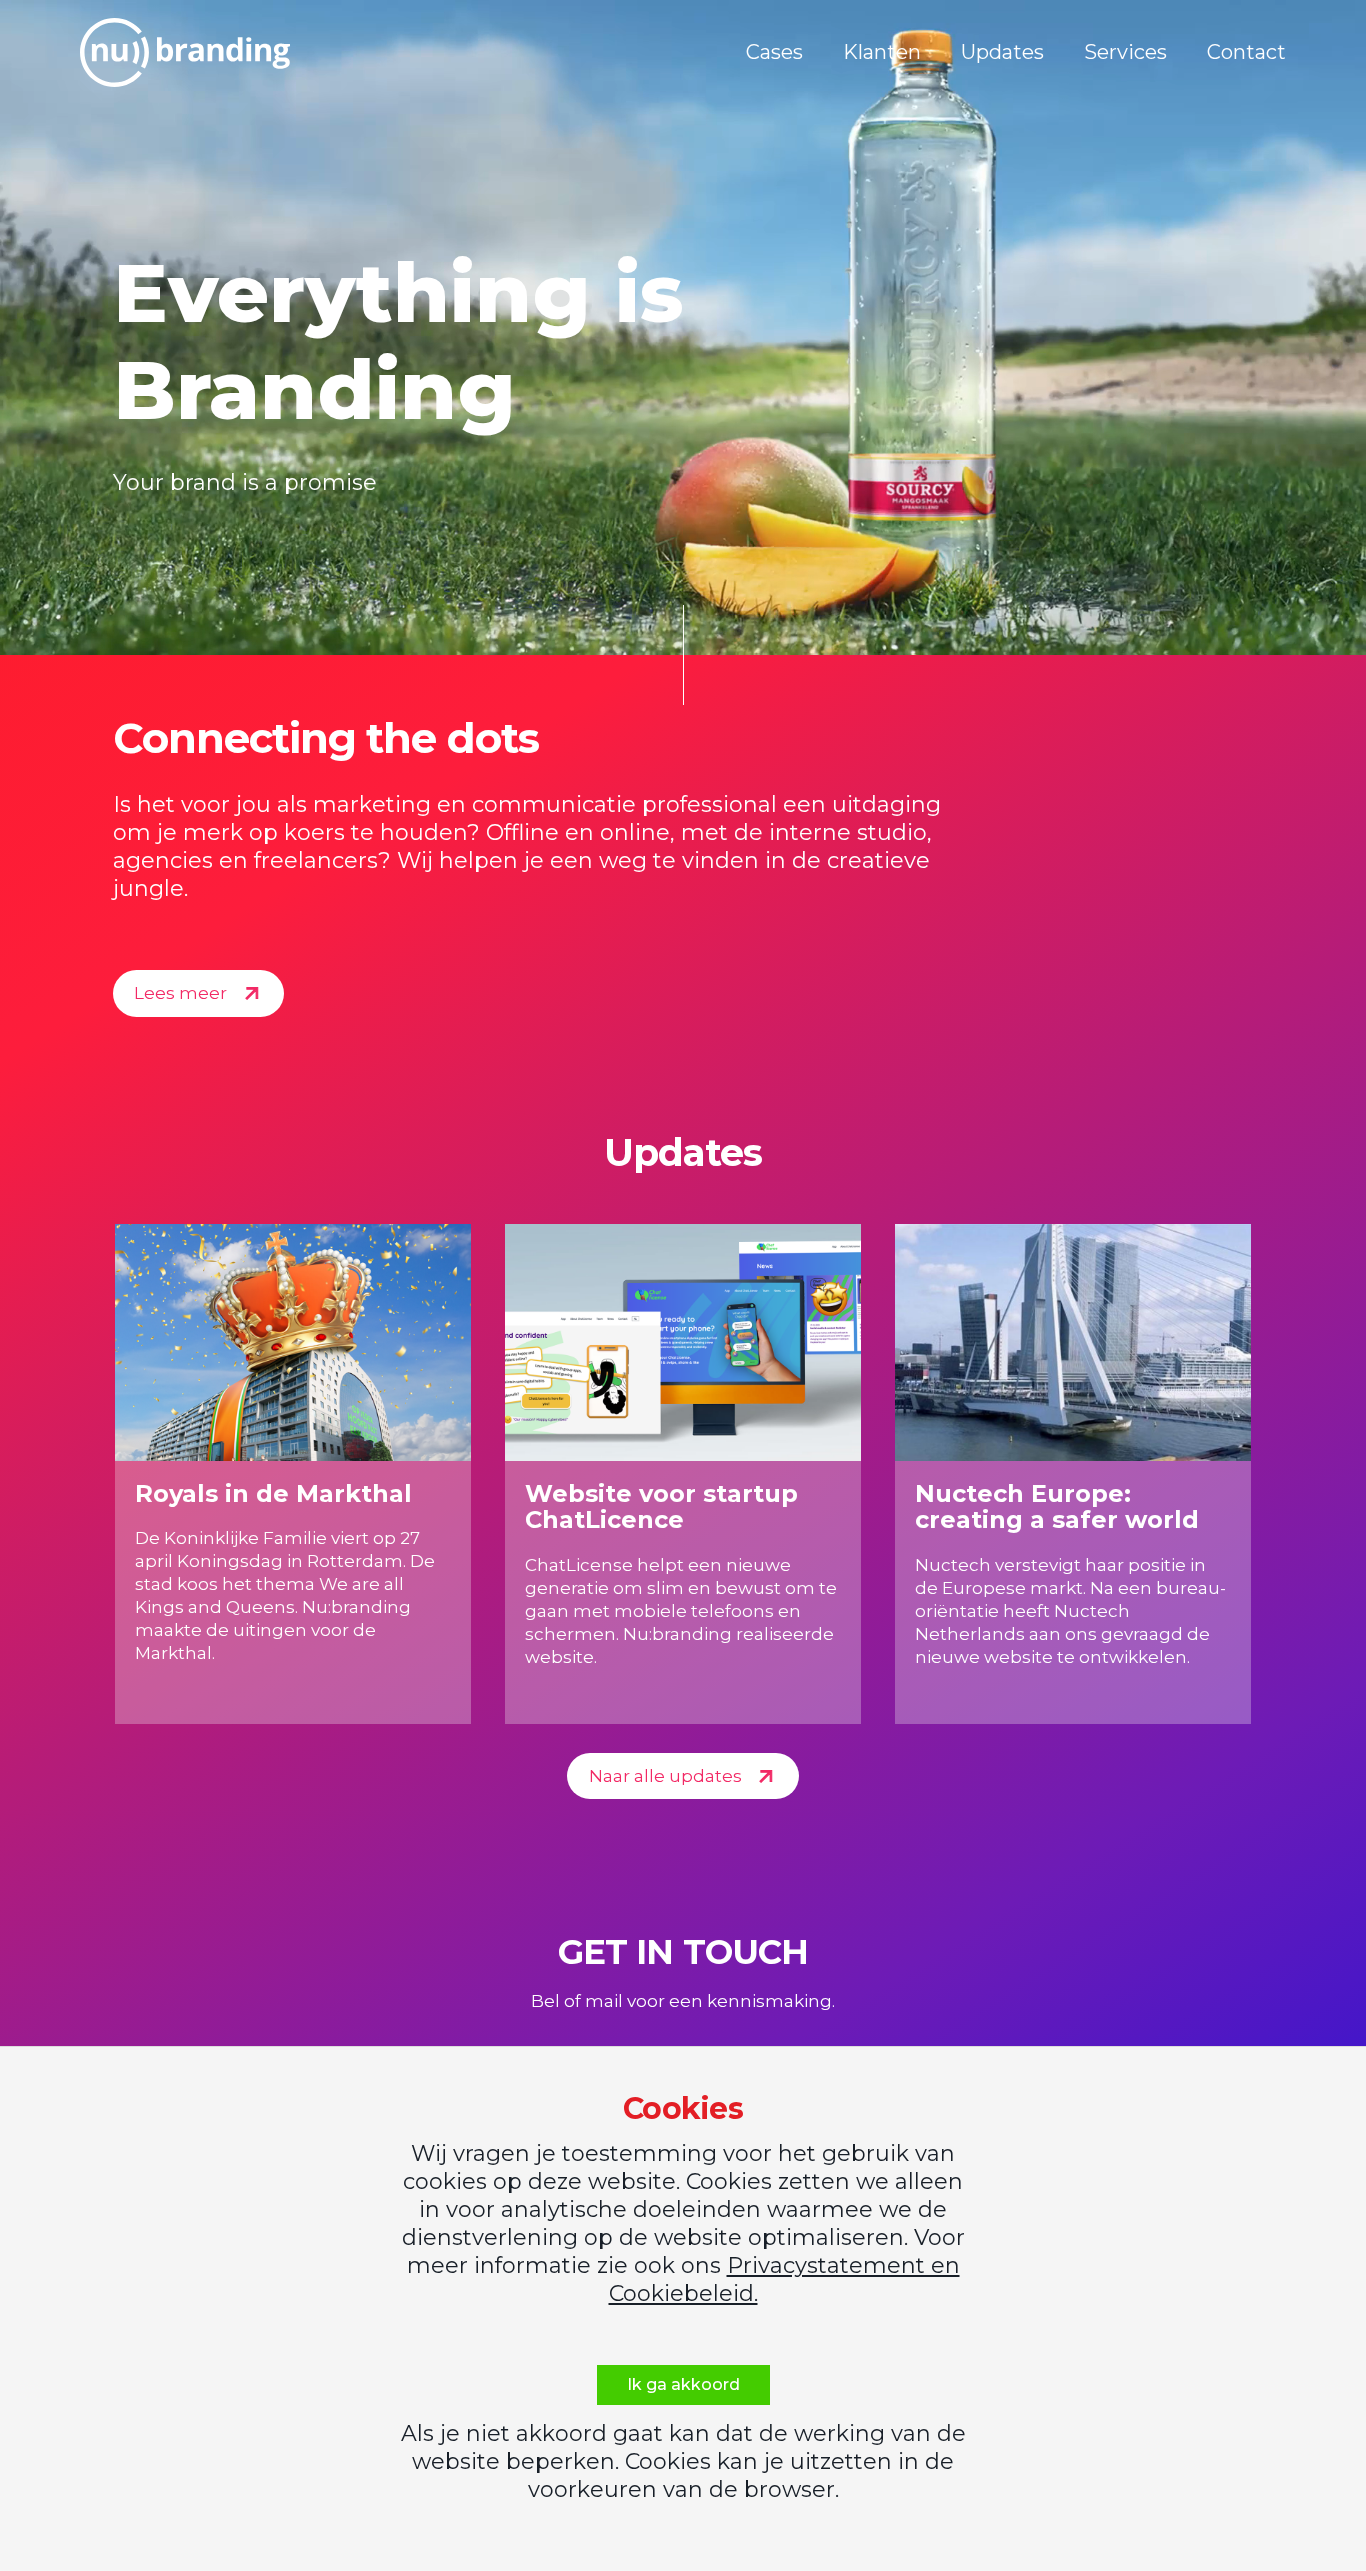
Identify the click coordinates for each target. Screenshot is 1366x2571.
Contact (1246, 52)
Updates (1002, 52)
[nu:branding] (185, 52)
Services (1125, 52)
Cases (774, 52)
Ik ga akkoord (683, 2384)
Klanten (882, 52)
